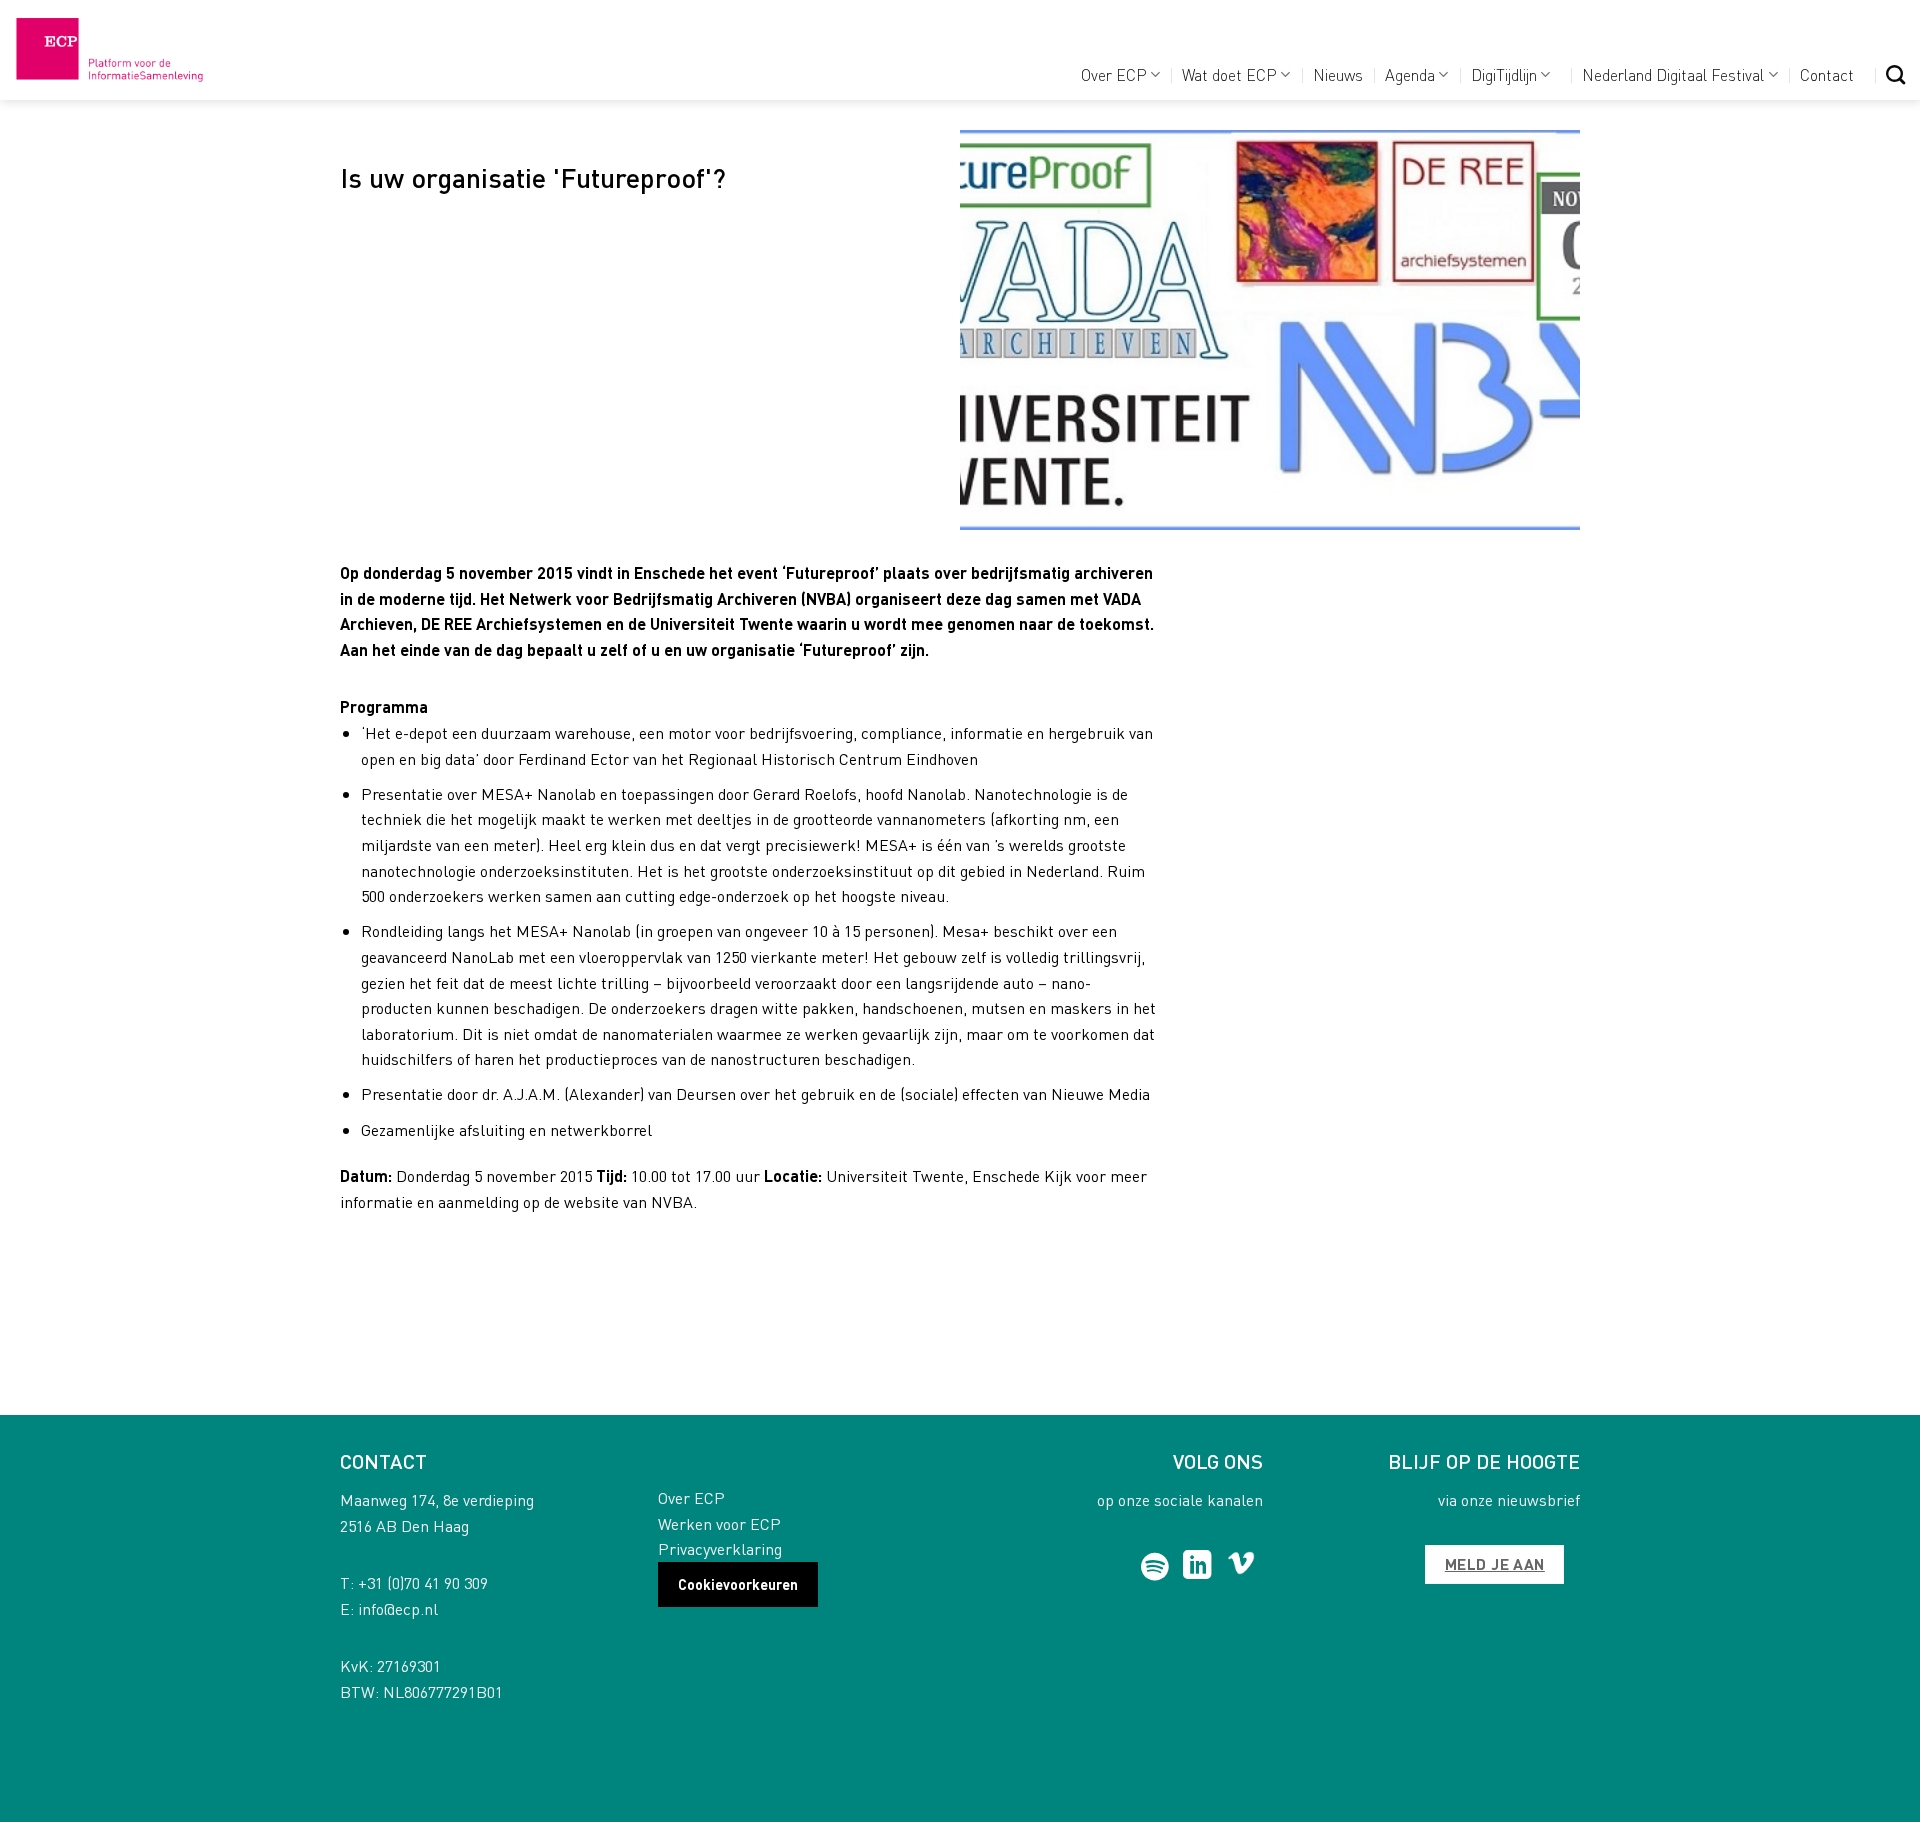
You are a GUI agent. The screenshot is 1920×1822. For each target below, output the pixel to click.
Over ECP (1114, 74)
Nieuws (1338, 74)
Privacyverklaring (720, 1548)
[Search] (1895, 74)
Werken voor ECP (719, 1523)
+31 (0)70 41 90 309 (423, 1582)
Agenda (1410, 74)
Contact (1827, 74)
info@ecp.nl (398, 1608)
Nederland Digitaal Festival (1673, 74)
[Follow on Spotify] (1155, 1567)
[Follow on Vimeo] (1241, 1567)
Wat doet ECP (1229, 74)
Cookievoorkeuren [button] (738, 1584)
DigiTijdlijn (1504, 74)
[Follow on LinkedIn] (1197, 1567)
